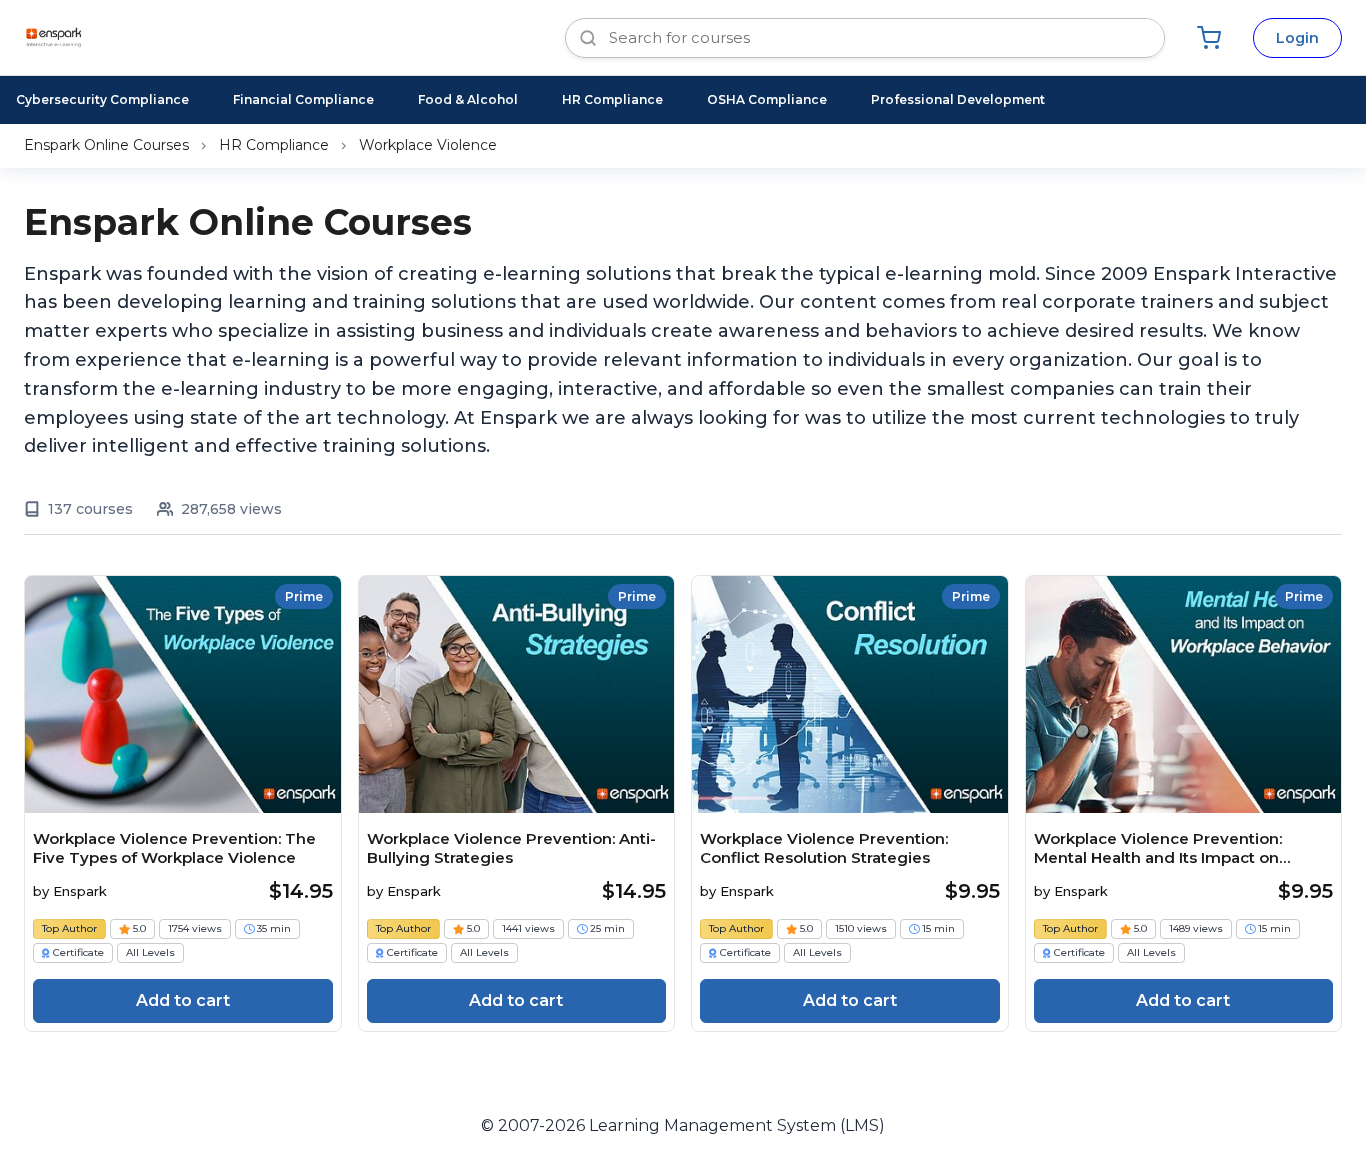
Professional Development (958, 99)
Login (1297, 38)
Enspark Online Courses (106, 145)
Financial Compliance (303, 99)
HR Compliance (612, 99)
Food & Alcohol (468, 99)
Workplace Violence (428, 145)
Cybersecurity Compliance (102, 99)
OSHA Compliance (767, 99)
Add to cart (183, 1000)
